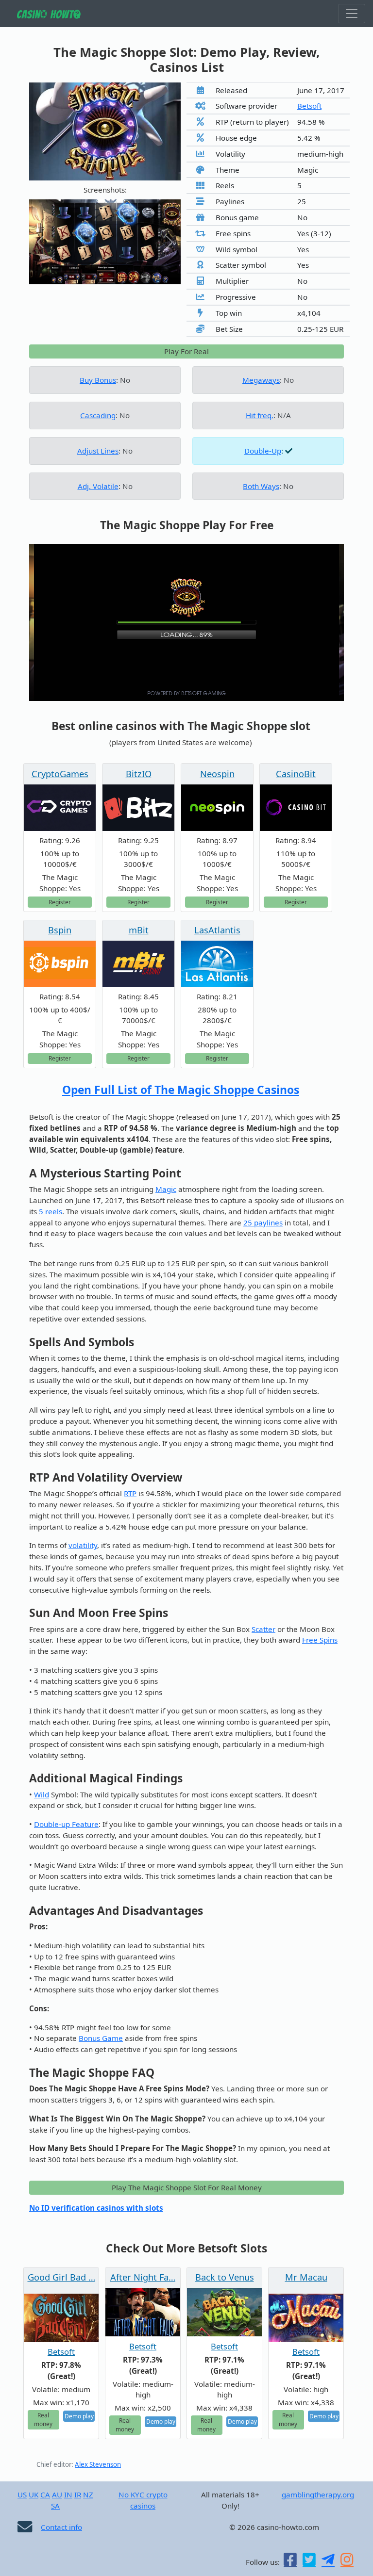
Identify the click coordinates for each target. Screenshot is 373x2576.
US (22, 2494)
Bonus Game (101, 2038)
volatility (83, 1545)
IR (78, 2494)
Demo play (79, 2416)
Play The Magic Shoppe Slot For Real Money (187, 2187)
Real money (43, 2419)
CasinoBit (296, 774)
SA (55, 2506)
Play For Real (186, 351)
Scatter (263, 1629)
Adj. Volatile (98, 486)
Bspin (60, 930)
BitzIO (139, 774)
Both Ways (261, 486)
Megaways (261, 380)
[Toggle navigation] (352, 14)
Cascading (98, 415)
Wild (42, 1794)
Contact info (61, 2527)
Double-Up (263, 451)
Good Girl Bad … (61, 2277)
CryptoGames (60, 774)
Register (60, 902)
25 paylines (263, 1223)
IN (68, 2494)
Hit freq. (260, 415)
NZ (88, 2494)
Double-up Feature (66, 1824)
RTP (130, 1493)
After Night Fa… (143, 2277)
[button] (41, 242)
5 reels (51, 1211)
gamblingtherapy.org (318, 2494)
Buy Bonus (98, 380)
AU (57, 2494)
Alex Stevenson (98, 2464)
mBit (139, 930)
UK (34, 2494)
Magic (166, 1189)
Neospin (217, 774)
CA (45, 2494)
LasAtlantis (217, 930)
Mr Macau (306, 2277)
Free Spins (320, 1640)
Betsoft (309, 106)
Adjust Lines (98, 451)
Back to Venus (225, 2277)
